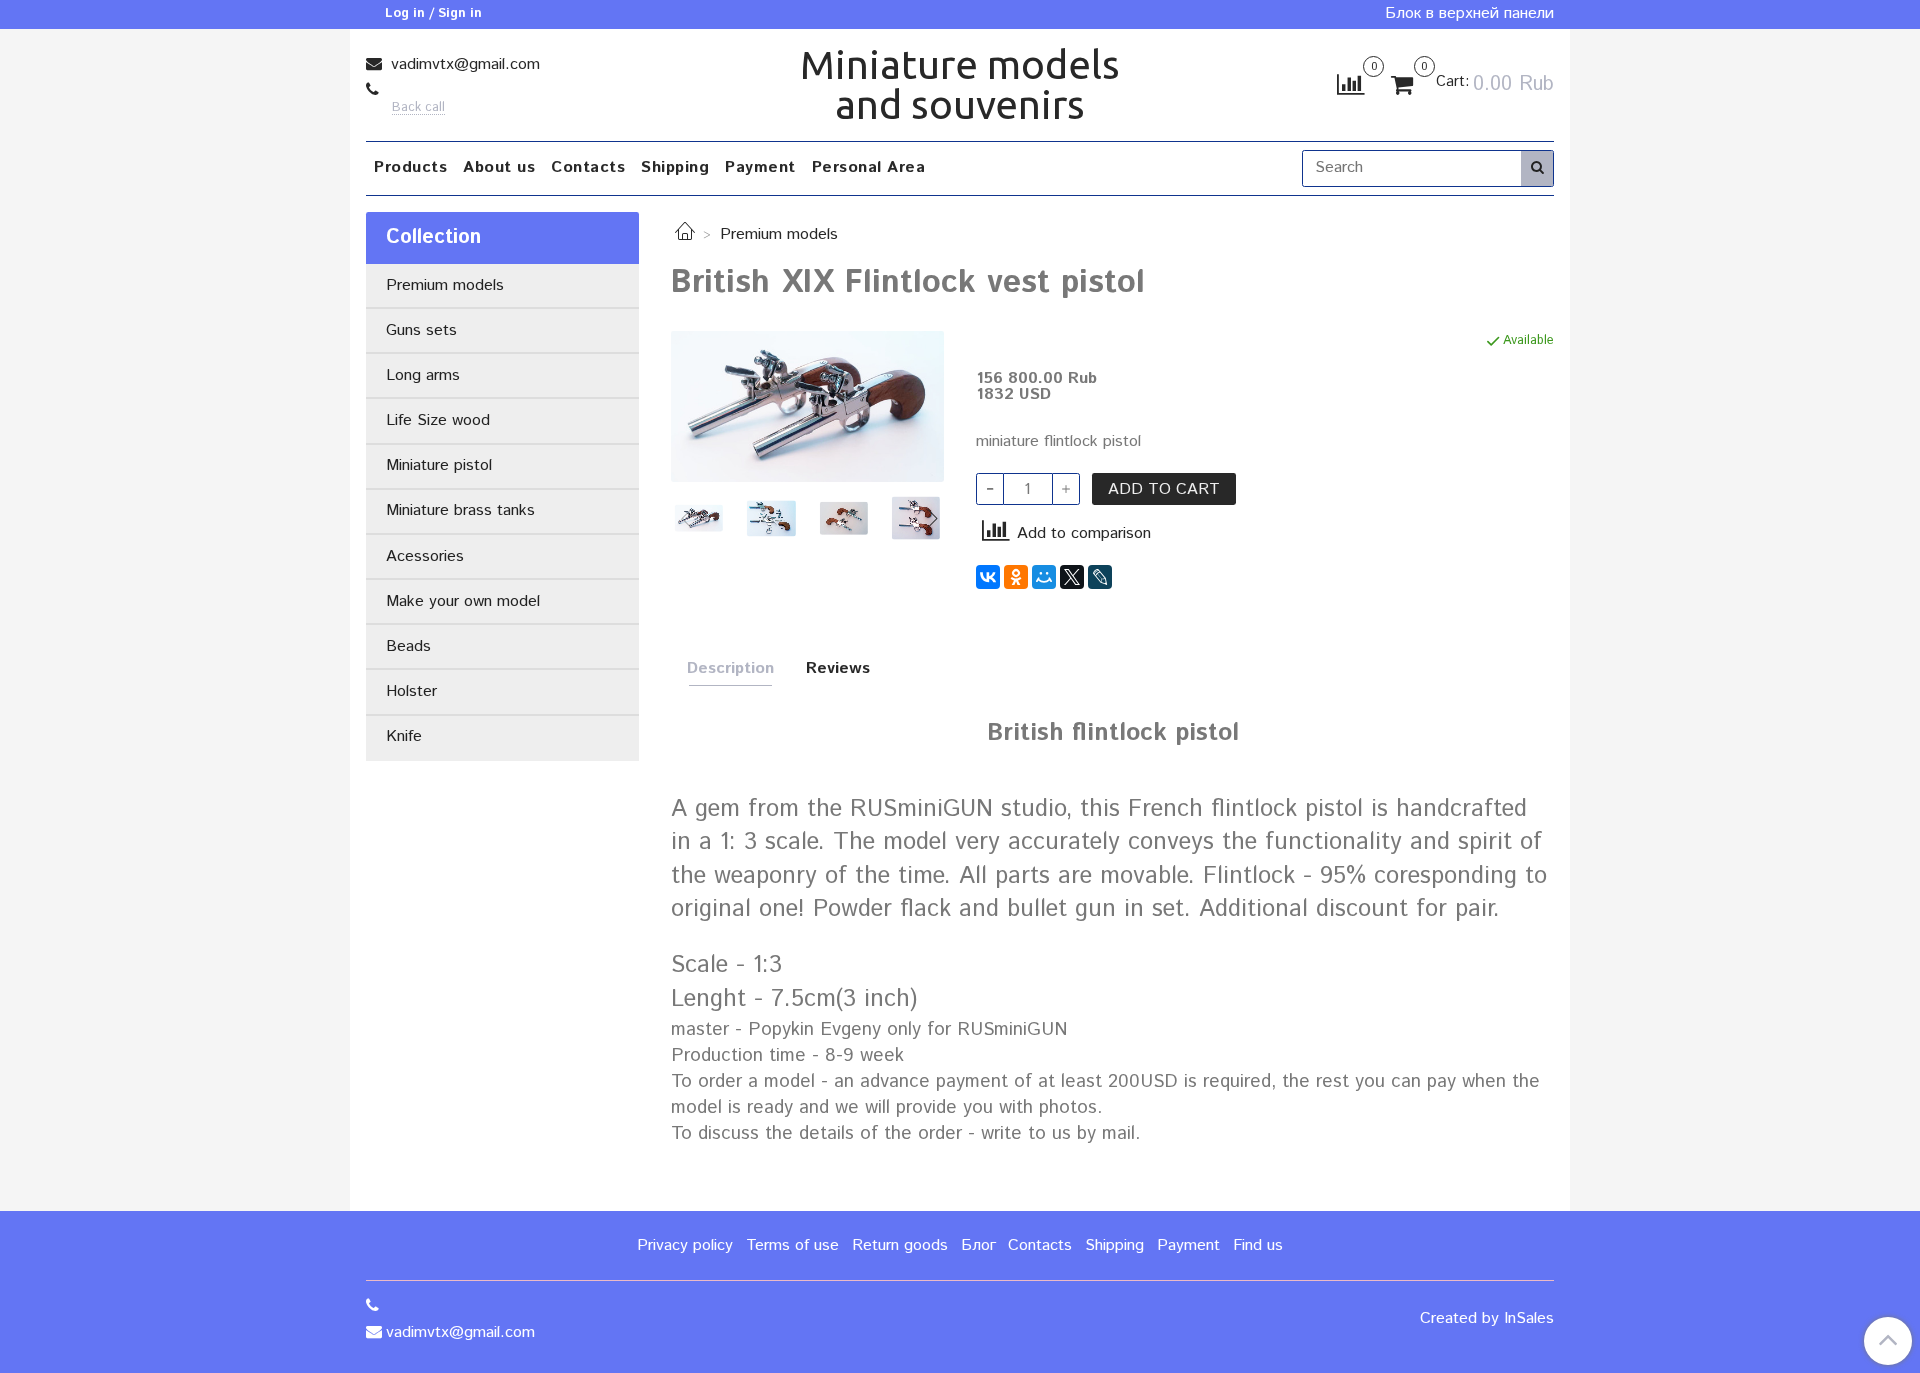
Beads (408, 646)
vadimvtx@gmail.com (463, 64)
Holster (411, 691)
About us (499, 167)
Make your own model (463, 601)
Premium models (779, 234)
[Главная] (685, 234)
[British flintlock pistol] (807, 406)
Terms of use (792, 1245)
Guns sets (421, 330)
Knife (404, 736)
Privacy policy (685, 1245)
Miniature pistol (439, 465)
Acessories (425, 556)
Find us (1258, 1245)
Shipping (675, 167)
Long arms (423, 375)
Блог (978, 1245)
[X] (1072, 577)
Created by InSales (1487, 1319)
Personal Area (869, 167)
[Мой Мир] (1044, 577)
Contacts (588, 167)
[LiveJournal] (1100, 577)
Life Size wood (438, 420)
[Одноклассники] (1016, 577)
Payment (760, 167)
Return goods (900, 1245)
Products (410, 167)
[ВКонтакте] (988, 577)
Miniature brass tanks (460, 510)
